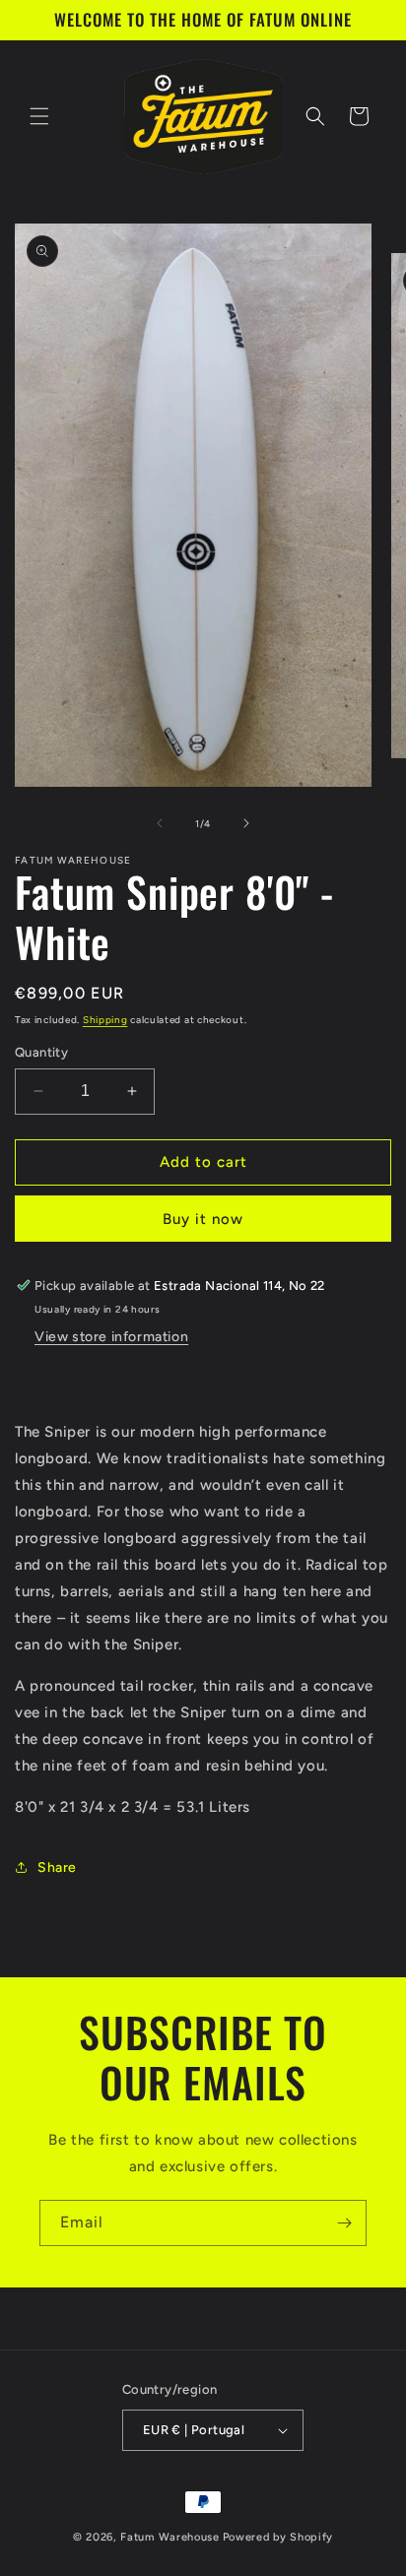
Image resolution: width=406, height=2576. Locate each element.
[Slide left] (160, 823)
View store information (111, 1337)
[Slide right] (246, 823)
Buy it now (203, 1219)
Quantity (41, 1052)
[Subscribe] (344, 2223)
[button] (39, 116)
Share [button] (57, 1868)
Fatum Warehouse (170, 2537)
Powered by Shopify (278, 2537)
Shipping (105, 1020)
